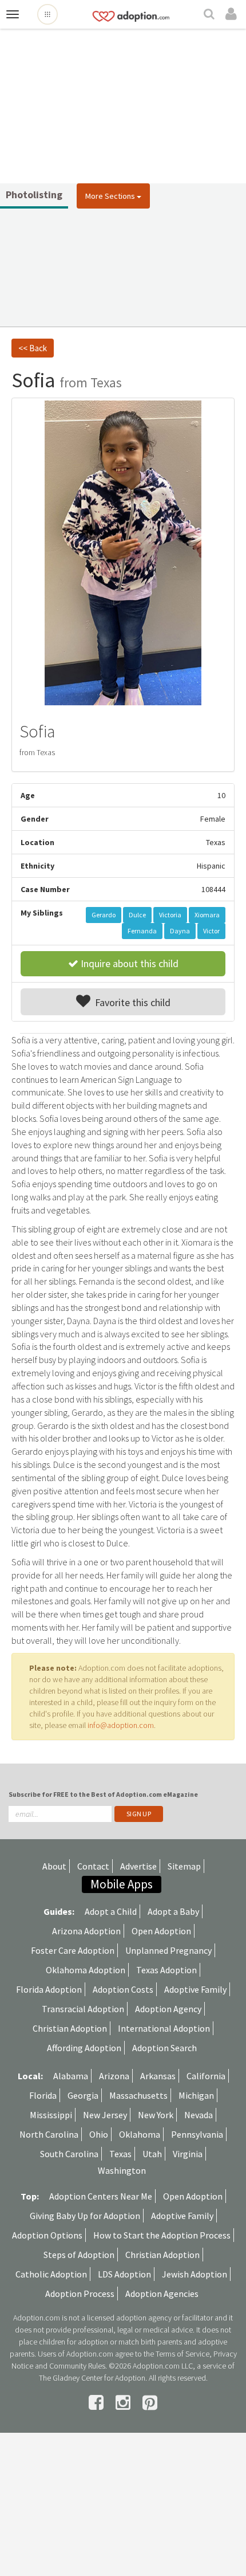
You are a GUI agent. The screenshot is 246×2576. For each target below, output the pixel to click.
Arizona (114, 2076)
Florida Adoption (49, 1989)
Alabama (71, 2076)
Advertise (138, 1866)
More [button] (110, 196)
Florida (43, 2095)
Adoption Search (164, 2048)
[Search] (211, 15)
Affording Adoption (84, 2048)
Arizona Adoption (86, 1931)
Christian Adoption (70, 2028)
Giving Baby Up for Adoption (85, 2216)
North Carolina (49, 2134)
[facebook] (98, 2402)
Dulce (137, 915)
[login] (233, 14)
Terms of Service (182, 2354)
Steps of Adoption (79, 2255)
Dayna (180, 931)
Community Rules (77, 2366)
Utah (152, 2154)
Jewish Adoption (195, 2274)
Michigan (196, 2095)
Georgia (83, 2095)
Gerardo (104, 915)
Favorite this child (130, 1002)
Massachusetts (138, 2095)
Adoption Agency (168, 2009)
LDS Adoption (124, 2274)
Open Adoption (161, 1931)
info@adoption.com (121, 1725)
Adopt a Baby (173, 1911)
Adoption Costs (123, 1989)
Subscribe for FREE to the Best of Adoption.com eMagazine (103, 1794)
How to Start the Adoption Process (162, 2235)
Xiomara (207, 915)
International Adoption (164, 2028)
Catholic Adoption (51, 2274)
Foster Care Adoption (73, 1950)
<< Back (33, 348)
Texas (120, 2154)
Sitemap (184, 1866)
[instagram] (125, 2402)
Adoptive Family (195, 1989)
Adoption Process (80, 2294)
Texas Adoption (166, 1970)
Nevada (199, 2115)
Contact (93, 1866)
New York (156, 2115)
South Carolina (69, 2154)
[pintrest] (150, 2402)
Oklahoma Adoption (86, 1970)
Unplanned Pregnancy (168, 1950)
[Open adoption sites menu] (47, 14)
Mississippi (51, 2115)
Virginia (188, 2154)
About (54, 1866)
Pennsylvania (197, 2134)
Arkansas (158, 2076)
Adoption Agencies (162, 2294)
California (206, 2076)
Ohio (99, 2134)
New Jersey (105, 2115)
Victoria (170, 915)
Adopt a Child (111, 1911)
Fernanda (142, 931)
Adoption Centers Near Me (101, 2196)
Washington (122, 2170)
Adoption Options (47, 2235)
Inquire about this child (128, 963)
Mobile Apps (122, 1884)
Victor (211, 931)
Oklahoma (140, 2134)
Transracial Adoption (83, 2009)
